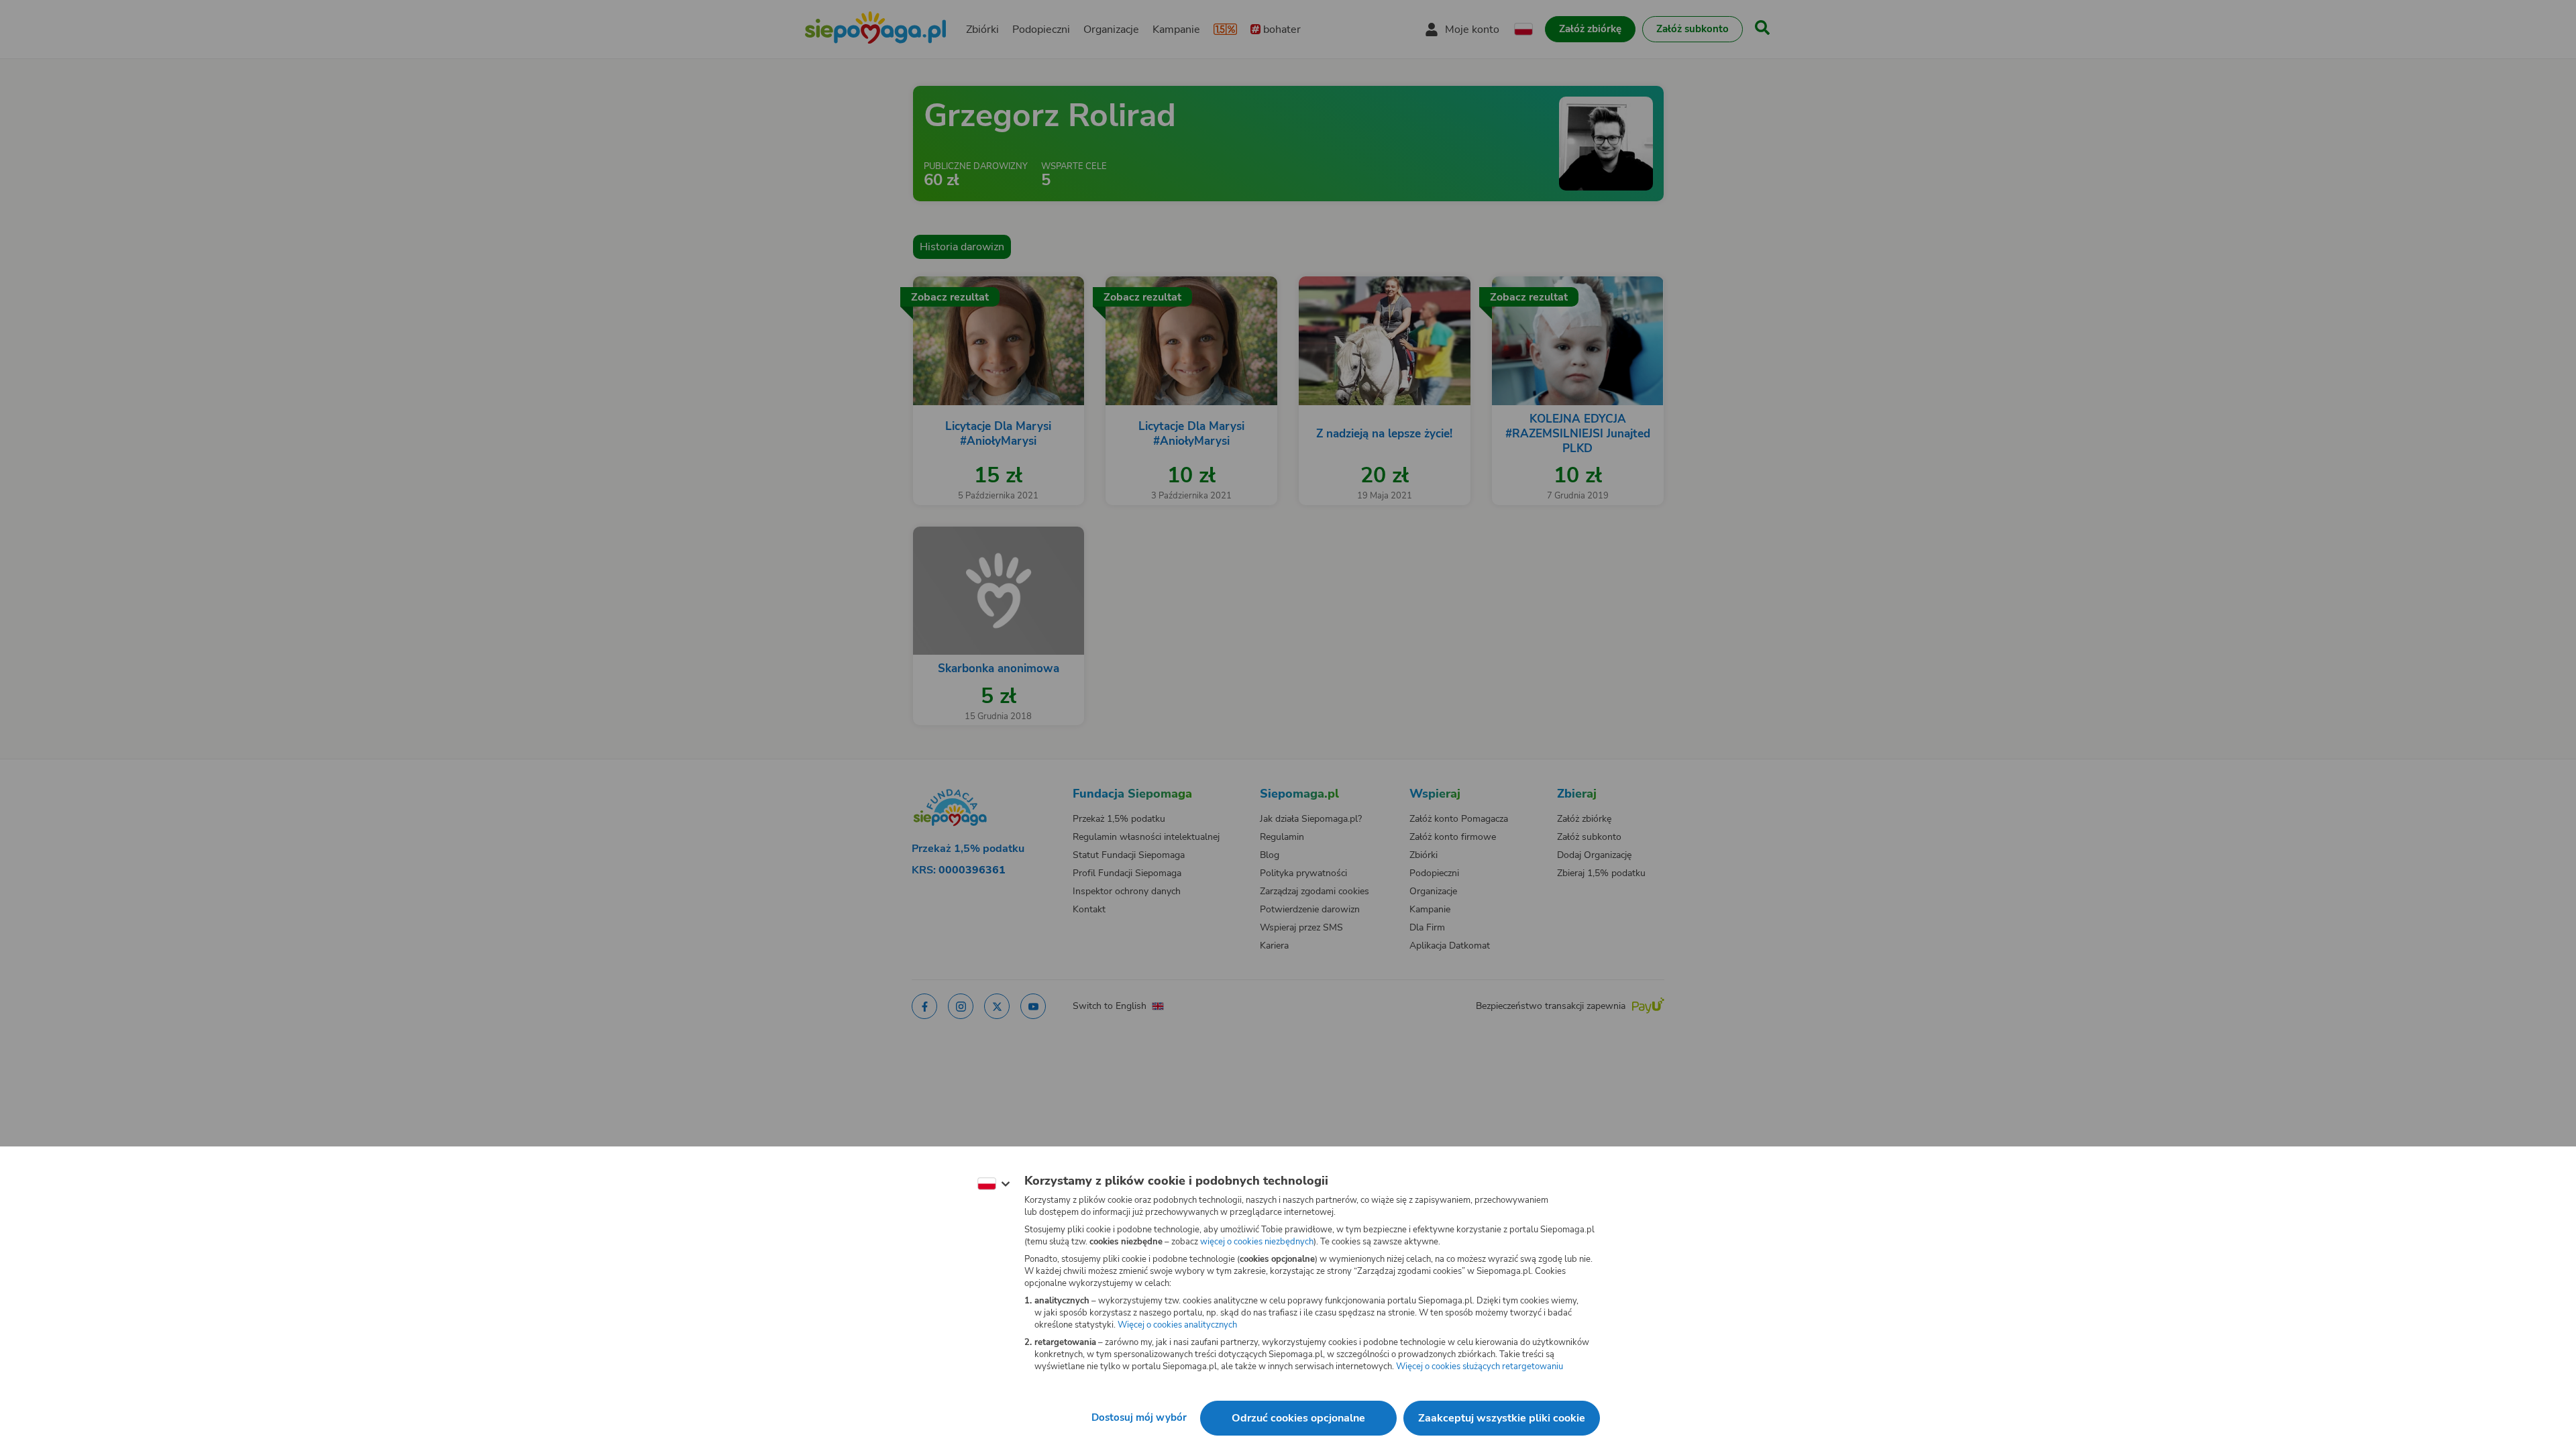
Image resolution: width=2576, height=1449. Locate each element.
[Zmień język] (994, 1184)
